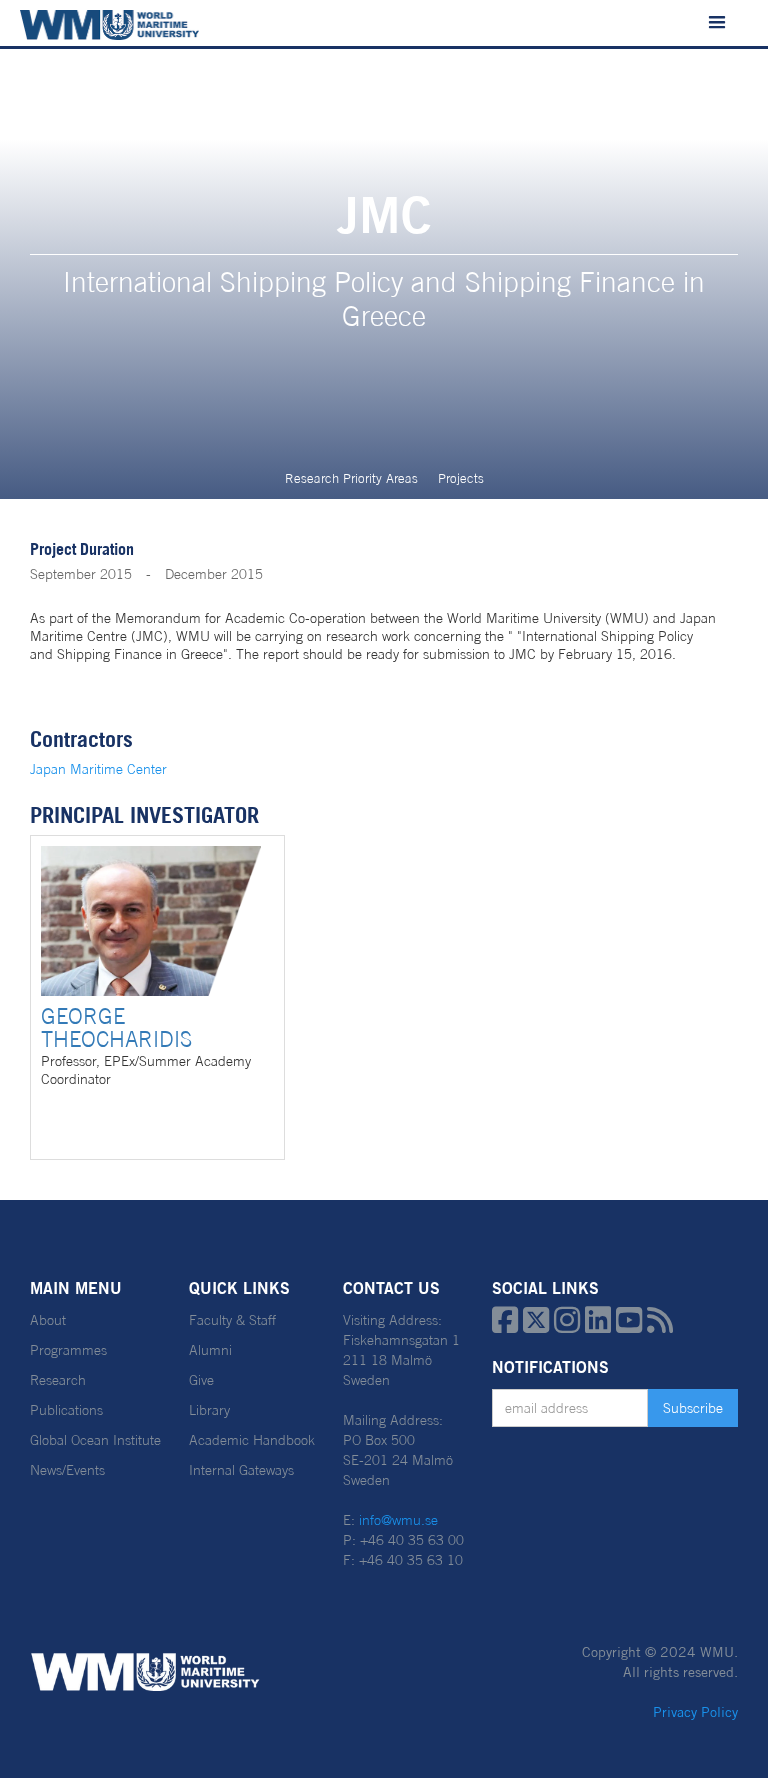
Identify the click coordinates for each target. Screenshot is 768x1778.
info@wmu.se (398, 1520)
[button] (717, 23)
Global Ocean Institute (95, 1440)
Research (58, 1380)
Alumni (210, 1350)
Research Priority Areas (351, 478)
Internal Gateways (241, 1470)
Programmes (68, 1350)
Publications (66, 1410)
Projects (461, 478)
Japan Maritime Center (98, 769)
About (48, 1320)
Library (209, 1410)
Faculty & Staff (232, 1320)
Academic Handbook (252, 1440)
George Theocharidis (116, 1027)
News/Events (67, 1470)
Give (201, 1380)
